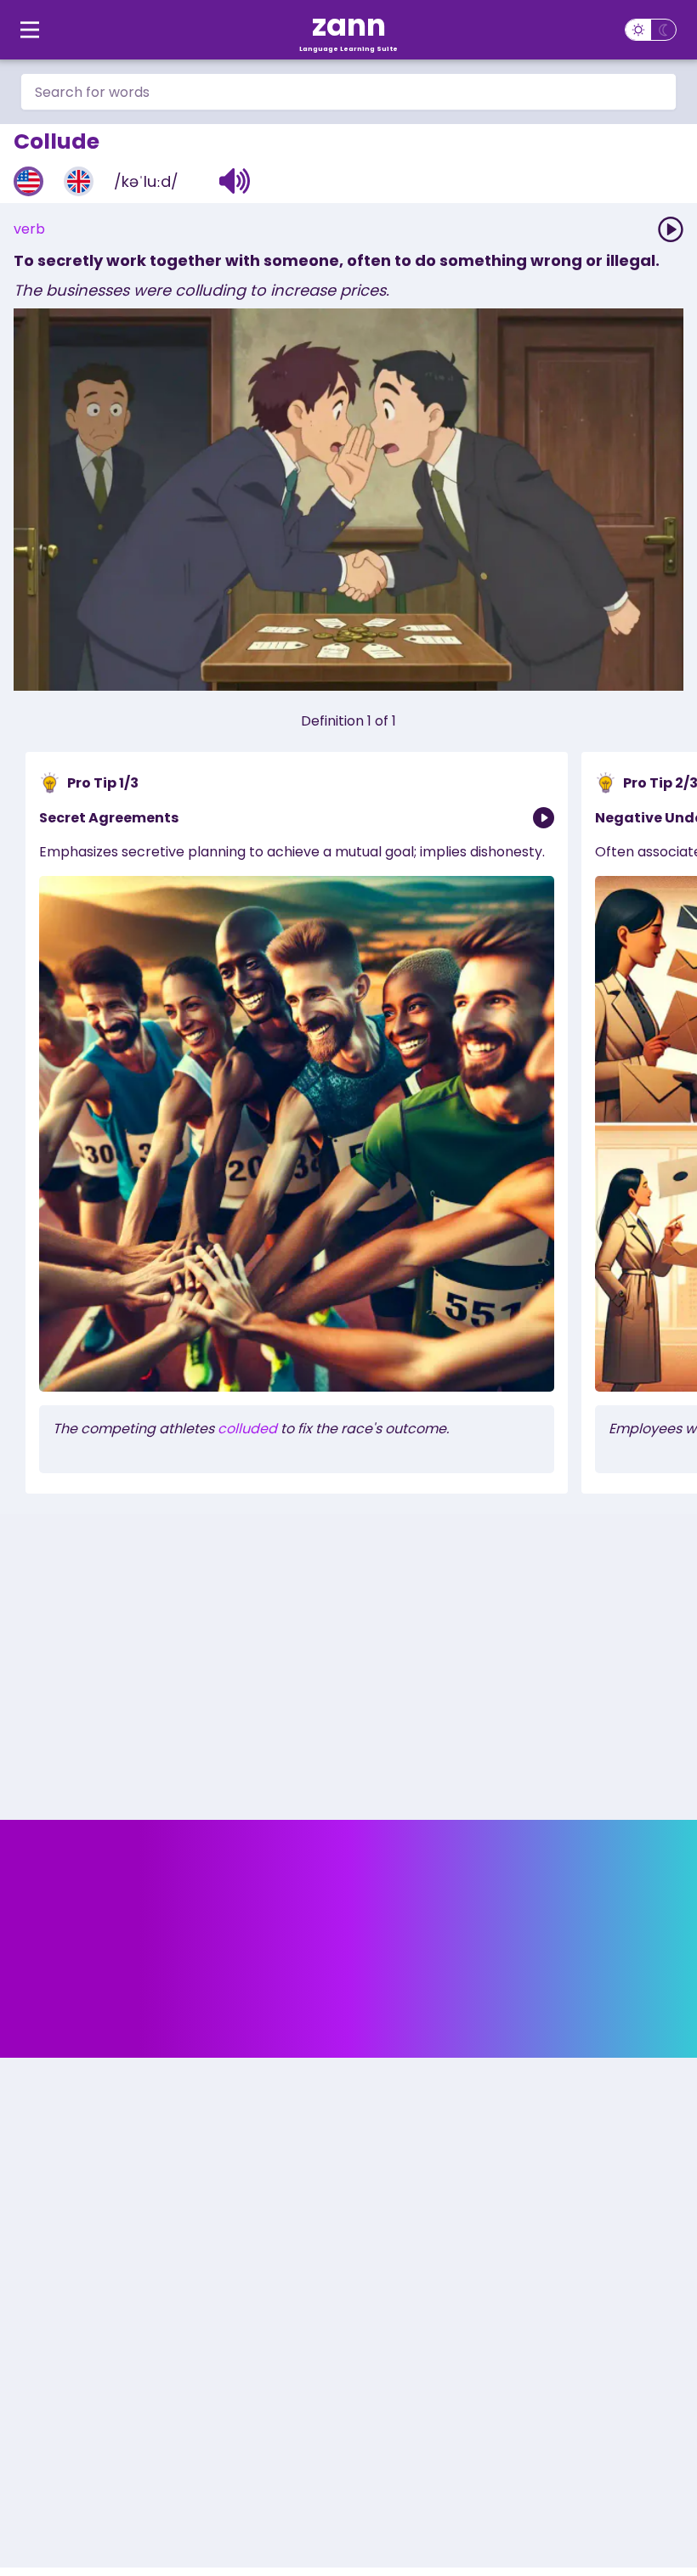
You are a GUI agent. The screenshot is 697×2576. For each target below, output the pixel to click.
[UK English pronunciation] (79, 181)
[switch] (651, 30)
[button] (235, 181)
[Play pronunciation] (671, 229)
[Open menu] (30, 30)
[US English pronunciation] (28, 181)
